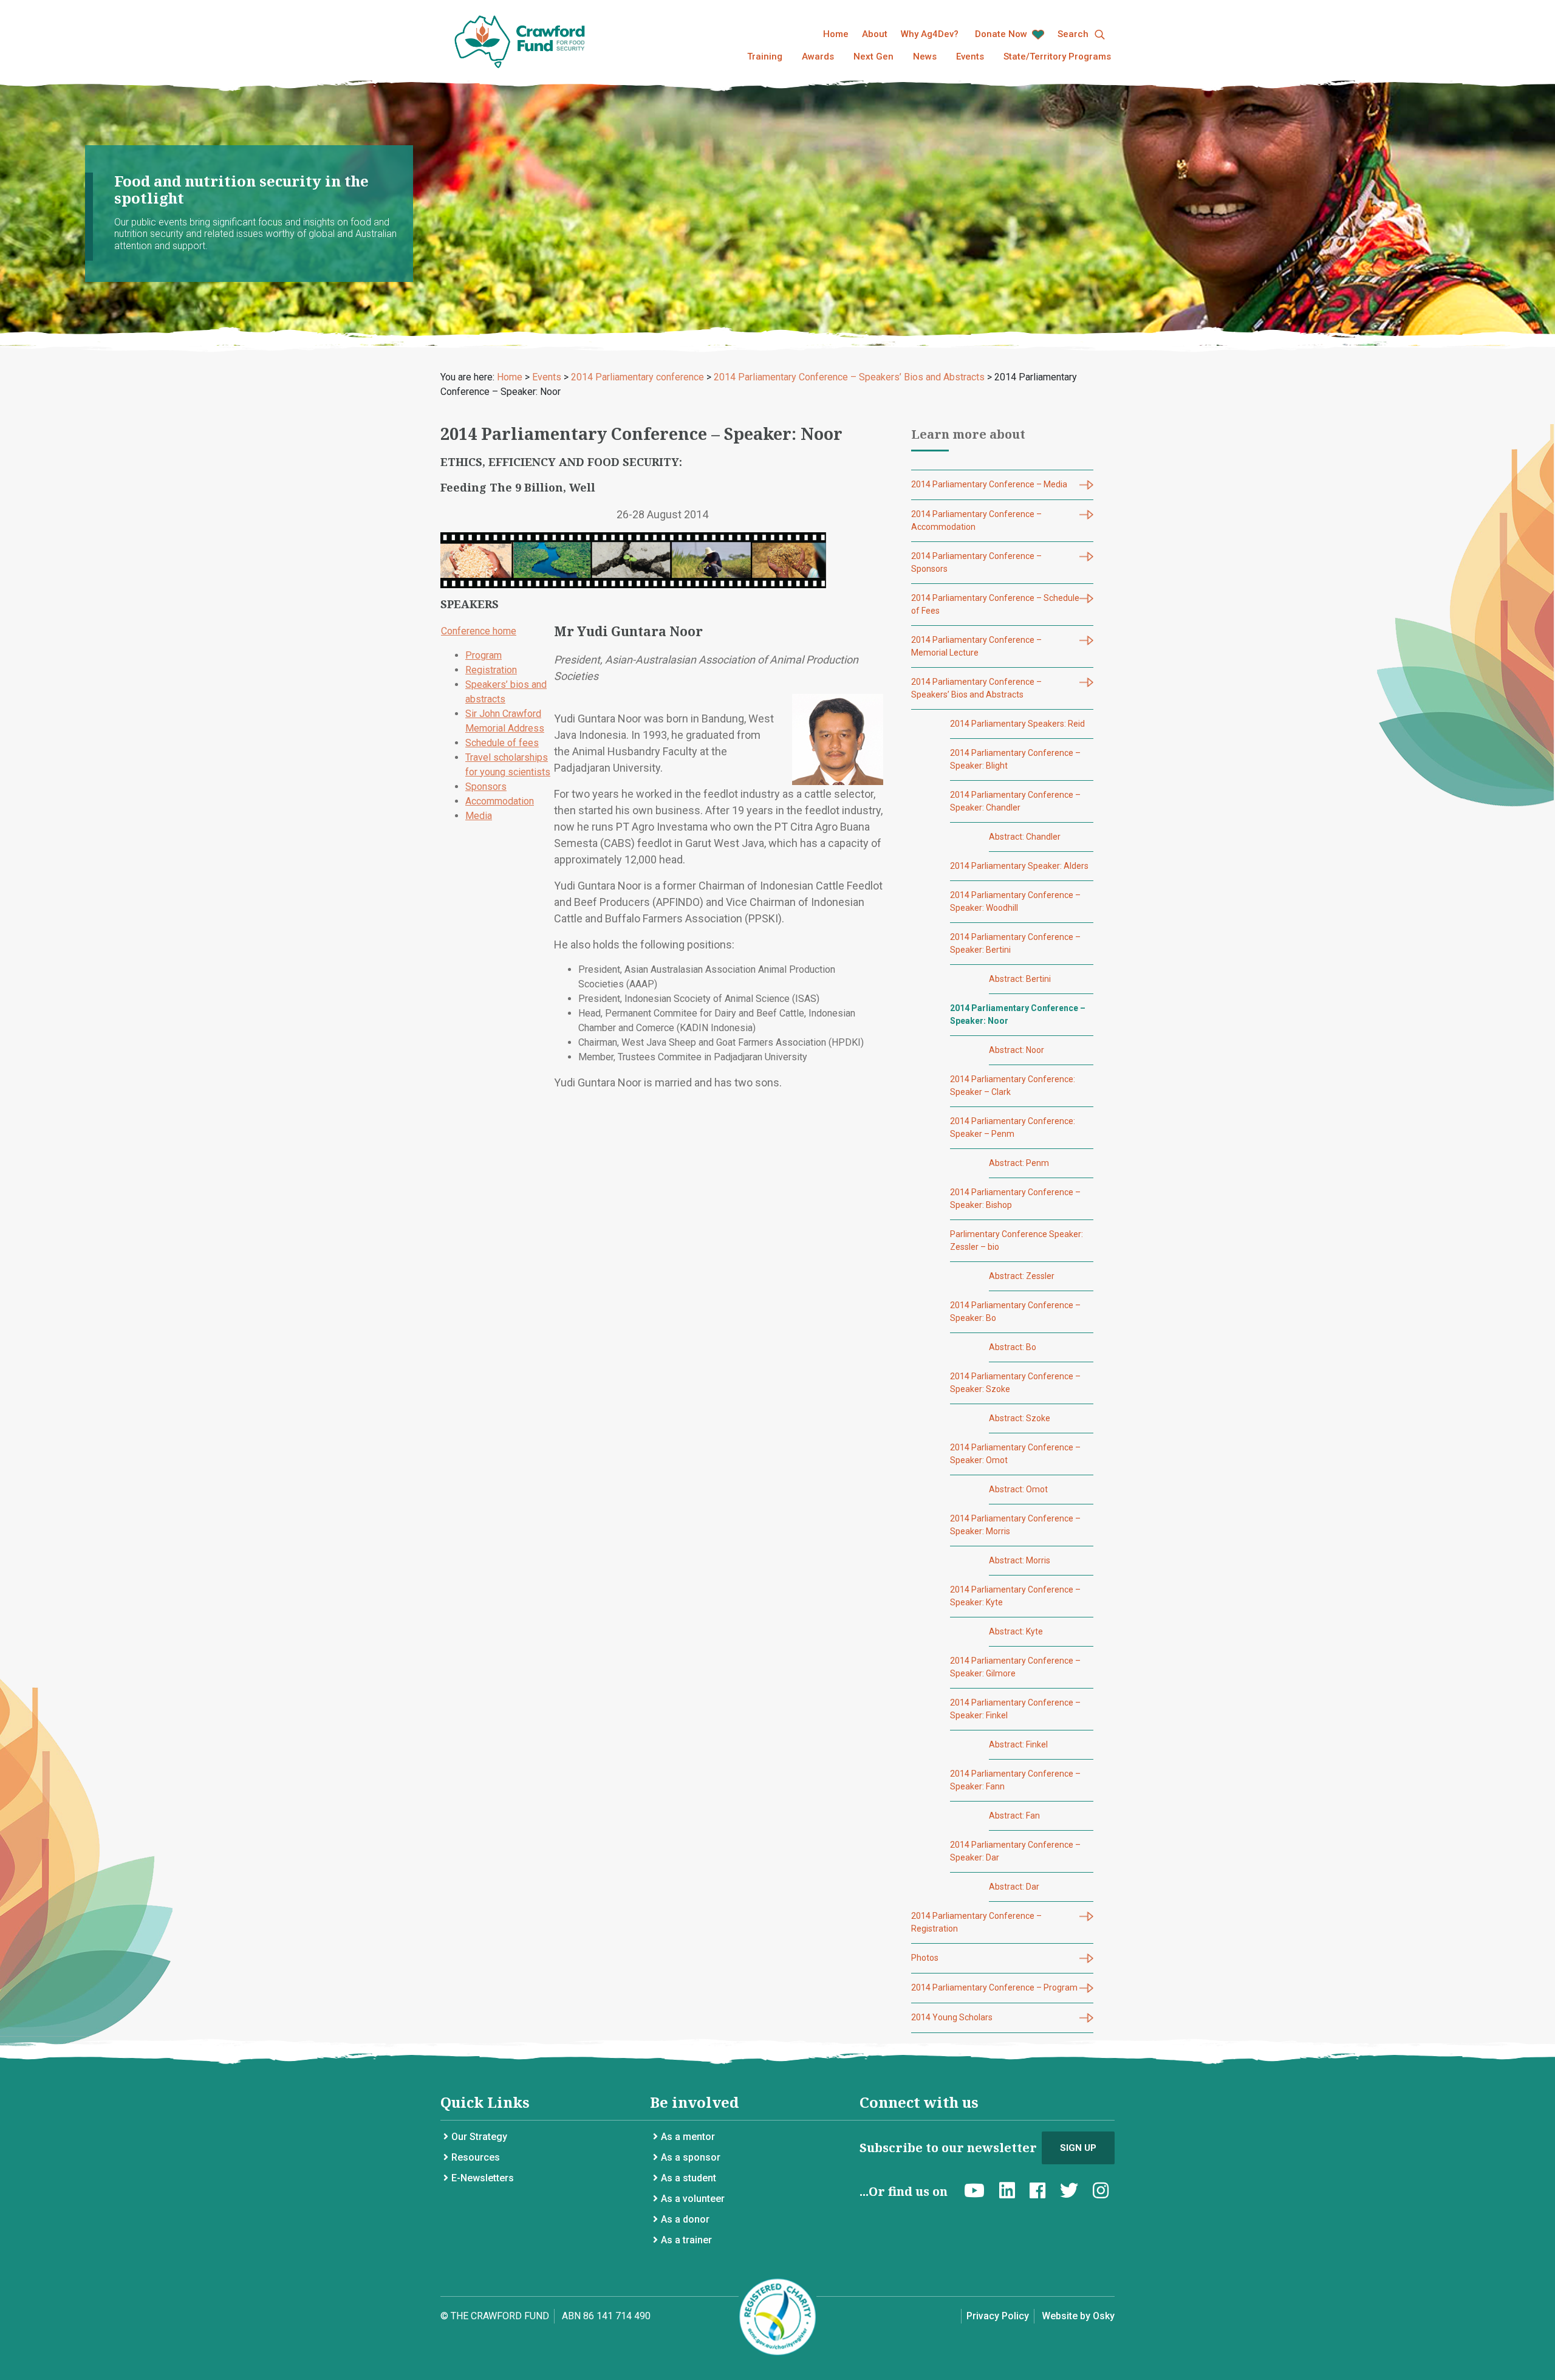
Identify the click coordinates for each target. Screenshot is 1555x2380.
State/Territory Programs (1057, 57)
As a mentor (688, 2137)
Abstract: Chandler (1025, 837)
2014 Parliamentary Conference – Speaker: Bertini (1015, 943)
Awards (818, 57)
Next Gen (873, 57)
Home (836, 34)
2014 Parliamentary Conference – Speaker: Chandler (1015, 801)
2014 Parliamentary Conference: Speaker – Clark (1013, 1085)
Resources (476, 2157)
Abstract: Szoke (1020, 1418)
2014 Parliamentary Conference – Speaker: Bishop (1015, 1199)
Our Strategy (479, 2137)
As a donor (685, 2219)
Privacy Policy (998, 2316)
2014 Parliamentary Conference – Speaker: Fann (1015, 1780)
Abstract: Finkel (1018, 1744)
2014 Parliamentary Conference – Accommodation (976, 520)
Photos (925, 1958)
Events (970, 57)
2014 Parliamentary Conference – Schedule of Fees (995, 604)
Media (479, 816)
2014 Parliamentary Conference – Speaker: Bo (1015, 1312)
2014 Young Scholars (952, 2017)
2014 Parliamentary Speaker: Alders (1019, 866)
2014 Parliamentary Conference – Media (989, 484)
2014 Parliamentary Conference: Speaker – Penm (1013, 1127)
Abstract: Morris (1020, 1560)
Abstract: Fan (1014, 1816)
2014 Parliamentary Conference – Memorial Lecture (976, 646)
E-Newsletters (483, 2178)
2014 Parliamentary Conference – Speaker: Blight (1015, 759)
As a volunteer (693, 2199)
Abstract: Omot (1018, 1489)
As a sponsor (691, 2157)
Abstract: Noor (1017, 1050)
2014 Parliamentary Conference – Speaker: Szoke (1015, 1383)
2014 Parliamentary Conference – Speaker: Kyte (1015, 1596)
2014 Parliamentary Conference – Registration (976, 1922)
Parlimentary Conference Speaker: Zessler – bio (1017, 1240)
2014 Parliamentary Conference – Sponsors (976, 562)
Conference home (479, 631)
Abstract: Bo (1013, 1347)
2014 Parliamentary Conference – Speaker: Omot (1015, 1454)
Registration (491, 670)
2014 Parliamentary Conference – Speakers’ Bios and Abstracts (976, 688)
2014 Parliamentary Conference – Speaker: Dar (1015, 1851)
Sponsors (486, 787)
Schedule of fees (502, 743)
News (925, 57)
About (875, 34)
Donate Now (1002, 34)
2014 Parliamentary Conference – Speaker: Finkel (1015, 1709)
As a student (689, 2178)
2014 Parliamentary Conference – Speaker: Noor (1018, 1014)
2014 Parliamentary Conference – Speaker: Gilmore (1015, 1667)
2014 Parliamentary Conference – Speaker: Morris (1015, 1525)
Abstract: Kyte (1016, 1631)
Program (484, 655)
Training (765, 57)
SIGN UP (1078, 2148)
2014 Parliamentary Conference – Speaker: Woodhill (1015, 901)
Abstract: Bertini (1020, 979)
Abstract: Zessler (1022, 1276)
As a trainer (686, 2240)
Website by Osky (1078, 2316)
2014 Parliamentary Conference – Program (994, 1987)
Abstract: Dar (1014, 1887)
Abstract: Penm (1019, 1163)
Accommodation (500, 801)
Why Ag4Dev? (930, 34)
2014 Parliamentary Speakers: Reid (1017, 724)
